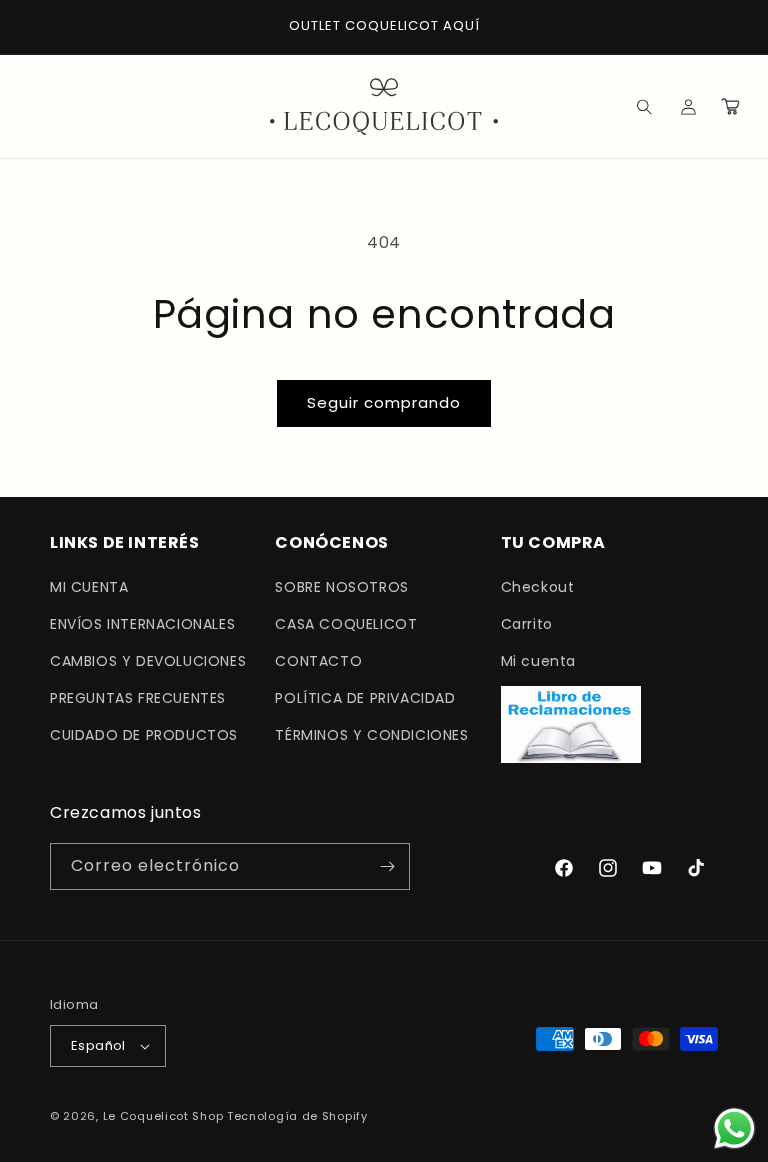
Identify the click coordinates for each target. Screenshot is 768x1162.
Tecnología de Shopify (297, 1116)
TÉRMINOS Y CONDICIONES (371, 735)
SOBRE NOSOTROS (341, 587)
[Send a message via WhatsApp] (734, 1128)
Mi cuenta (538, 661)
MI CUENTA (89, 587)
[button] (630, 106)
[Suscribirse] (387, 866)
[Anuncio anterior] (39, 27)
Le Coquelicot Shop (163, 1116)
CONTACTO (318, 661)
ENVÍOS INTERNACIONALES (142, 624)
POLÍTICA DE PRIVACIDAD (365, 698)
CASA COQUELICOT (346, 624)
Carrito (527, 624)
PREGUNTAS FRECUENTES (138, 698)
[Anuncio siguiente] (729, 27)
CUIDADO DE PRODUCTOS (144, 735)
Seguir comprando (384, 402)
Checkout (538, 587)
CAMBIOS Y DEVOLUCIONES (148, 661)
